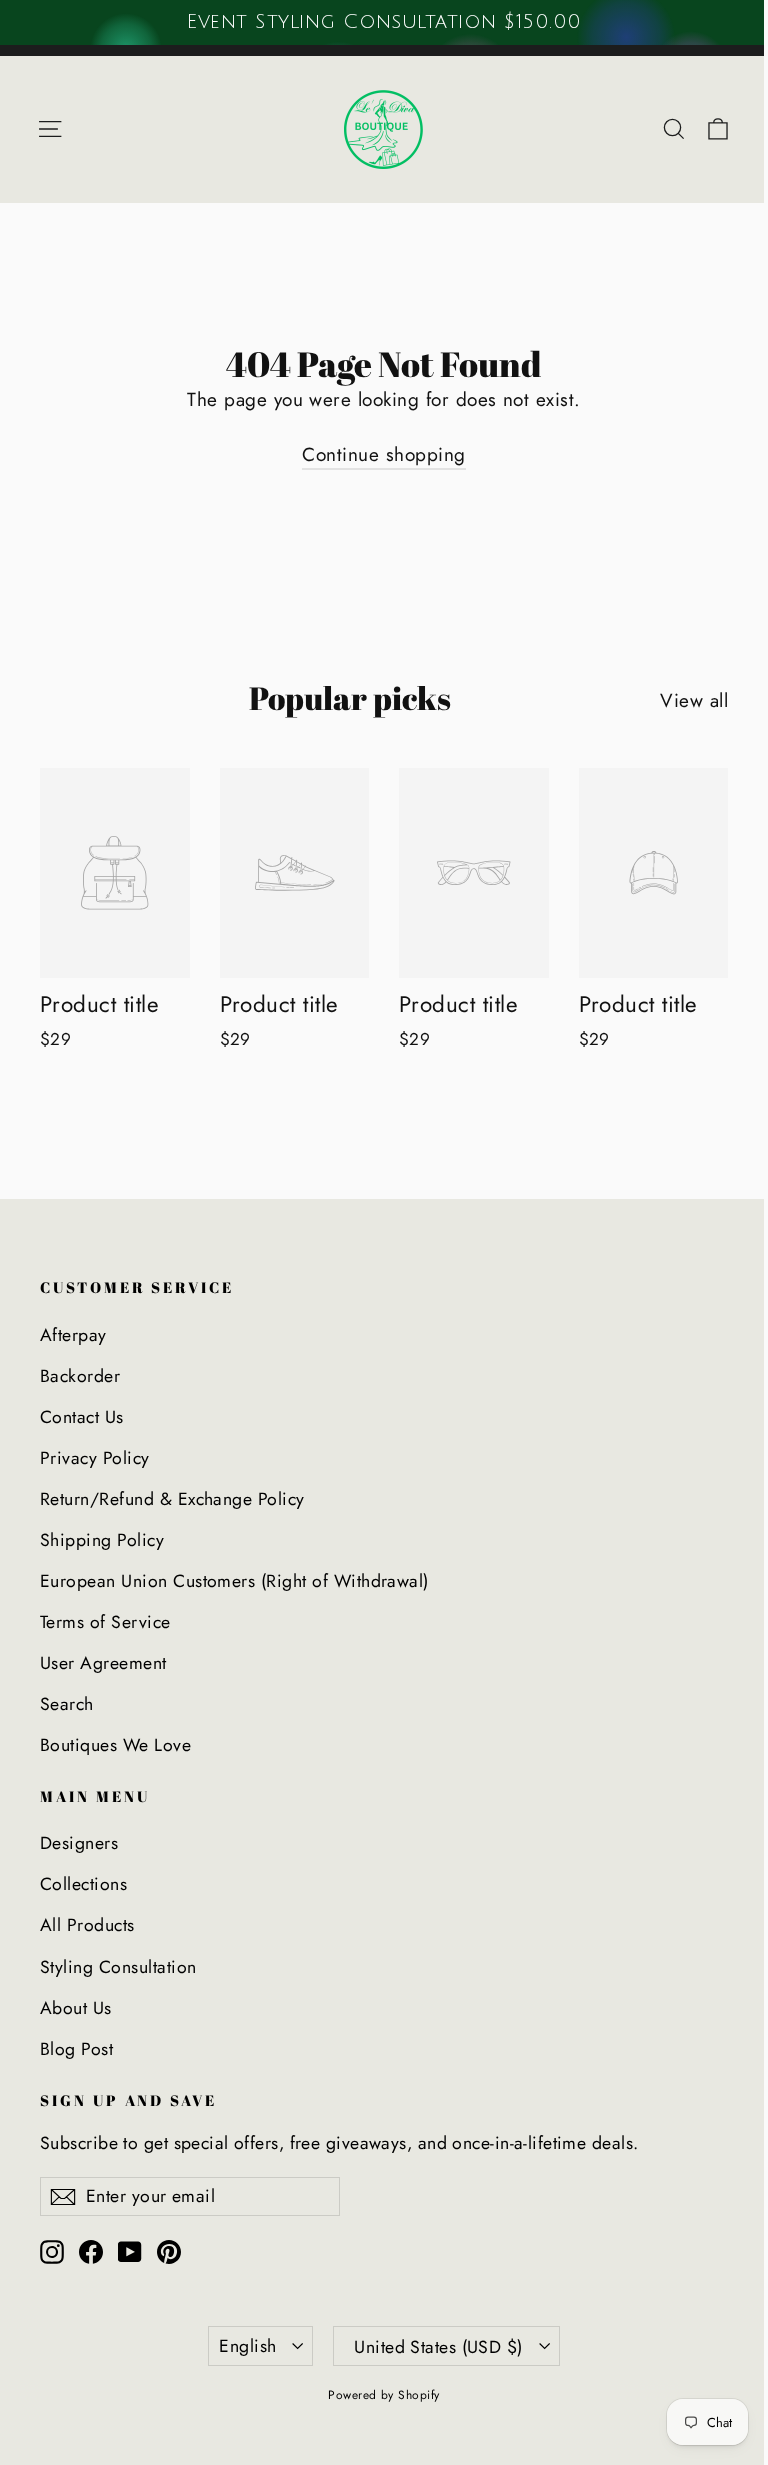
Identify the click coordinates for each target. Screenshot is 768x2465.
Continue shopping (383, 454)
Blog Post (76, 2049)
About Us (76, 2008)
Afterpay (73, 1335)
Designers (79, 1843)
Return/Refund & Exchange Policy (172, 1499)
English (247, 2346)
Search (67, 1704)
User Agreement (103, 1663)
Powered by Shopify (384, 2395)
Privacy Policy (95, 1458)
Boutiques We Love (115, 1745)
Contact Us (82, 1417)
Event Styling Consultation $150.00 (383, 22)
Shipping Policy (102, 1540)
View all (694, 700)
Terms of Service (105, 1622)
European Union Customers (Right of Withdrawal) (234, 1581)
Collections (83, 1884)
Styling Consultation (118, 1967)
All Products (87, 1925)
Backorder (80, 1376)
